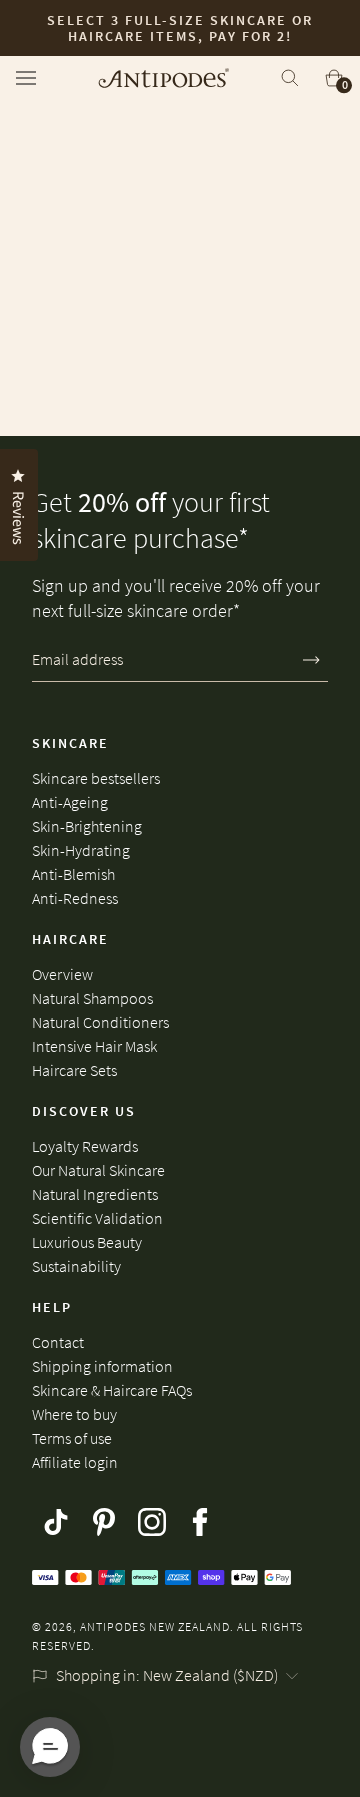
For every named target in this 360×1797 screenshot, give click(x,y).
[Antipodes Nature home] (164, 78)
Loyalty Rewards (85, 1146)
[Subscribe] (311, 660)
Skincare (70, 743)
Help (52, 1307)
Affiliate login (75, 1462)
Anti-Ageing (70, 802)
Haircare (70, 939)
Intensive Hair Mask (94, 1046)
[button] (50, 1747)
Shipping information (102, 1366)
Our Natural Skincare (98, 1170)
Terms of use (72, 1438)
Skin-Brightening (87, 826)
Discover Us (84, 1111)
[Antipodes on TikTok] (56, 1522)
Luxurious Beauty (87, 1242)
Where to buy (74, 1414)
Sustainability (76, 1266)
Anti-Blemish (73, 874)
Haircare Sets (74, 1070)
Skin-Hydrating (81, 850)
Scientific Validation (97, 1218)
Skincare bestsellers (96, 778)
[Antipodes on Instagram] (152, 1522)
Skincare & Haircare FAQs (112, 1390)
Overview (62, 974)
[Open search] (290, 78)
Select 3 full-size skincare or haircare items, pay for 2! (180, 28)
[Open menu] (32, 78)
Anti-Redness (75, 898)
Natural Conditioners (100, 1022)
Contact (58, 1342)
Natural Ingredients (95, 1194)
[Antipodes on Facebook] (200, 1522)
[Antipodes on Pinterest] (104, 1522)
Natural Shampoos (92, 998)
